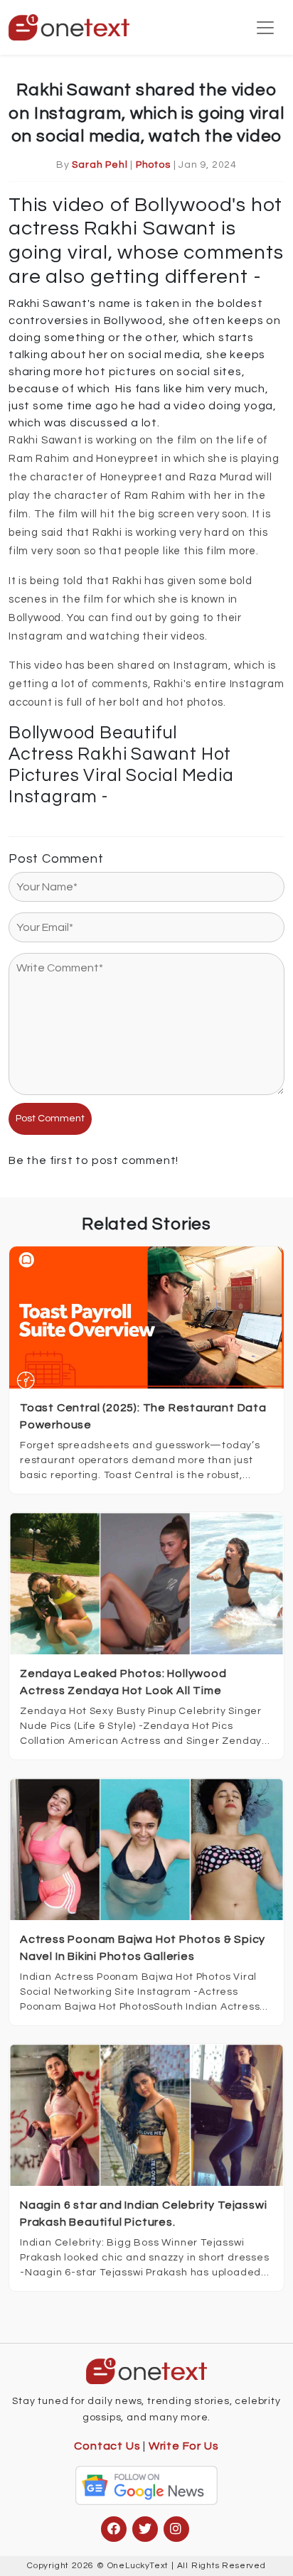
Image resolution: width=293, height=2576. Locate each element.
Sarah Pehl (100, 165)
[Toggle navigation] (265, 28)
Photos (153, 165)
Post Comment (50, 1119)
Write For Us (184, 2446)
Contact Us (107, 2446)
